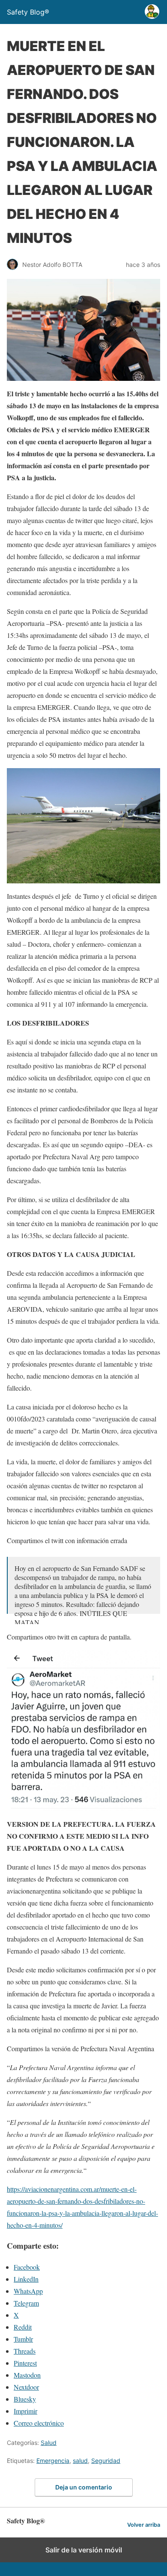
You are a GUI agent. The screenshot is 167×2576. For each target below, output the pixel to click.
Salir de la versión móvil (84, 2550)
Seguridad (106, 2461)
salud (80, 2461)
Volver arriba (144, 2525)
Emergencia (53, 2461)
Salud (49, 2443)
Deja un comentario (84, 2487)
